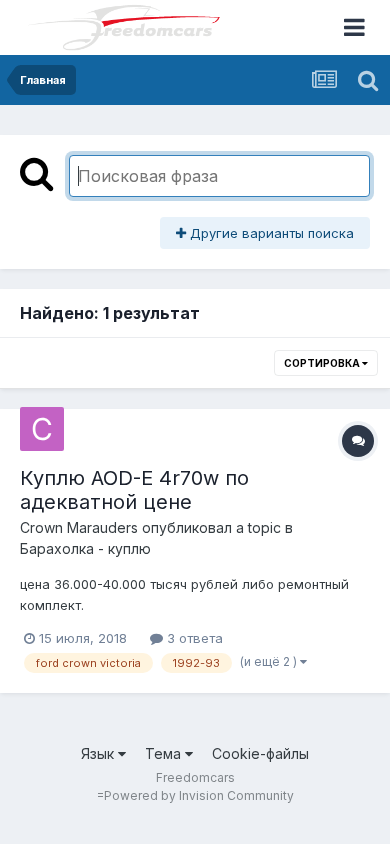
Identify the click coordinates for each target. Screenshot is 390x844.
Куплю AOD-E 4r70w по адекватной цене (134, 490)
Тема (165, 753)
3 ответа (193, 638)
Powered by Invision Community (199, 795)
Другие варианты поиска (270, 233)
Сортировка (323, 363)
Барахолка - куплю (85, 548)
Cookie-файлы (260, 753)
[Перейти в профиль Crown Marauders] (42, 429)
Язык (99, 753)
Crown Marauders (79, 527)
